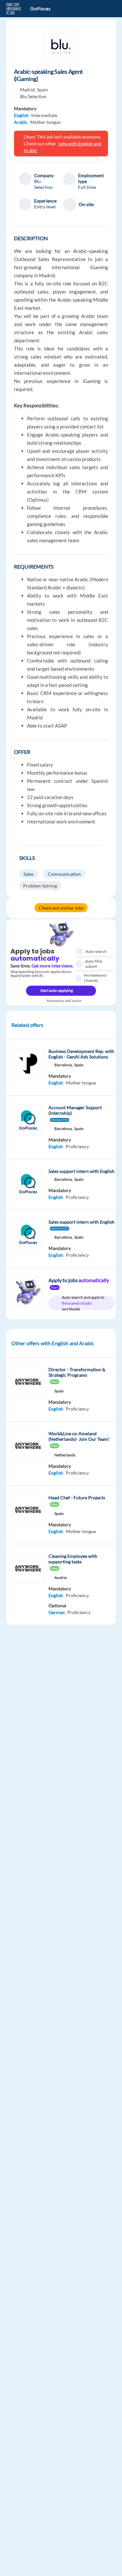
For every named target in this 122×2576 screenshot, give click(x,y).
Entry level (45, 207)
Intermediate (44, 115)
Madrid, (28, 90)
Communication (64, 874)
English (21, 115)
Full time (87, 187)
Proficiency (77, 1146)
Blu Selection (33, 96)
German (57, 1612)
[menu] (107, 9)
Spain (43, 90)
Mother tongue (45, 122)
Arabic (21, 122)
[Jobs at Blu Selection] (61, 46)
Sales (28, 874)
